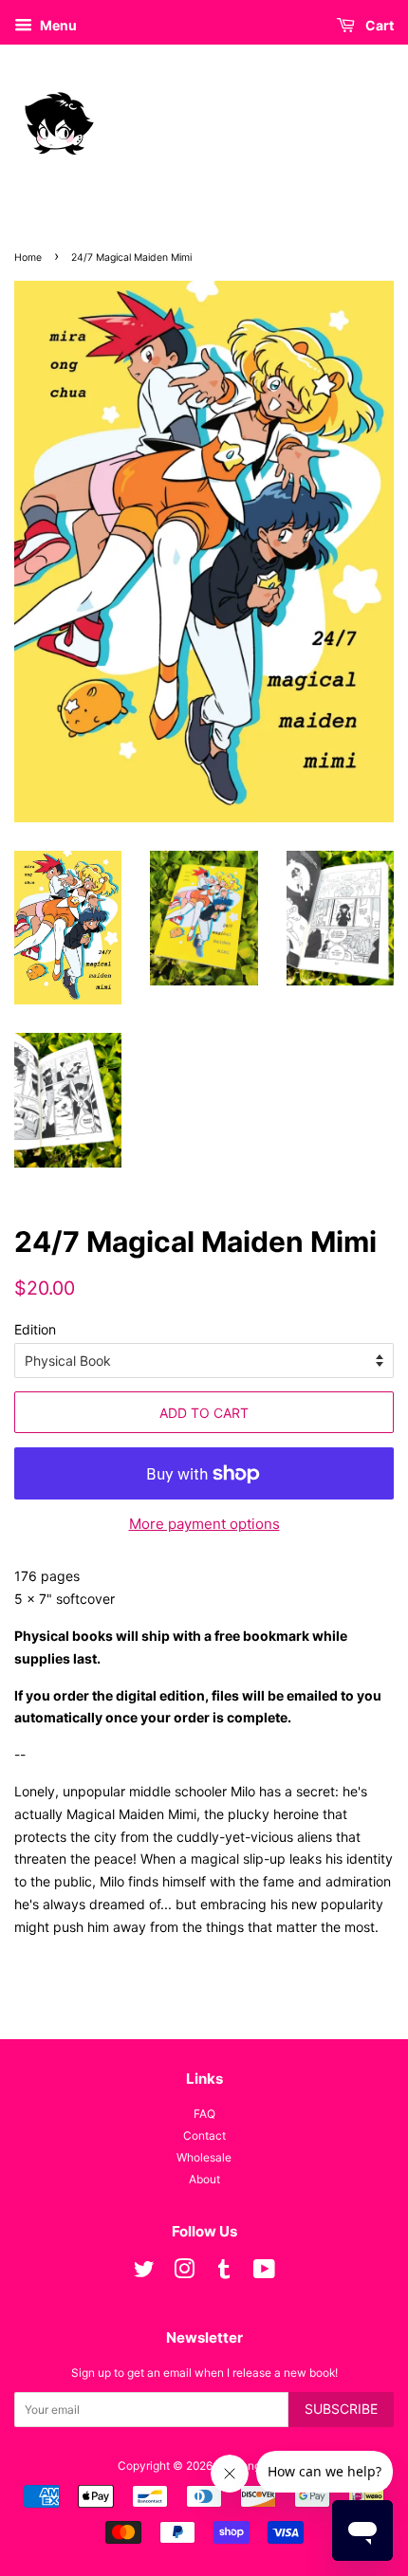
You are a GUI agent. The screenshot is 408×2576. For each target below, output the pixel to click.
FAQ (204, 2114)
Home (28, 258)
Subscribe (341, 2409)
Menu (57, 25)
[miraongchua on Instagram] (184, 2273)
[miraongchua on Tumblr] (224, 2273)
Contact (204, 2135)
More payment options (204, 1524)
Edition (35, 1329)
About (204, 2179)
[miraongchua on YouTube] (264, 2273)
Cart (378, 25)
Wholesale (204, 2157)
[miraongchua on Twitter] (144, 2273)
